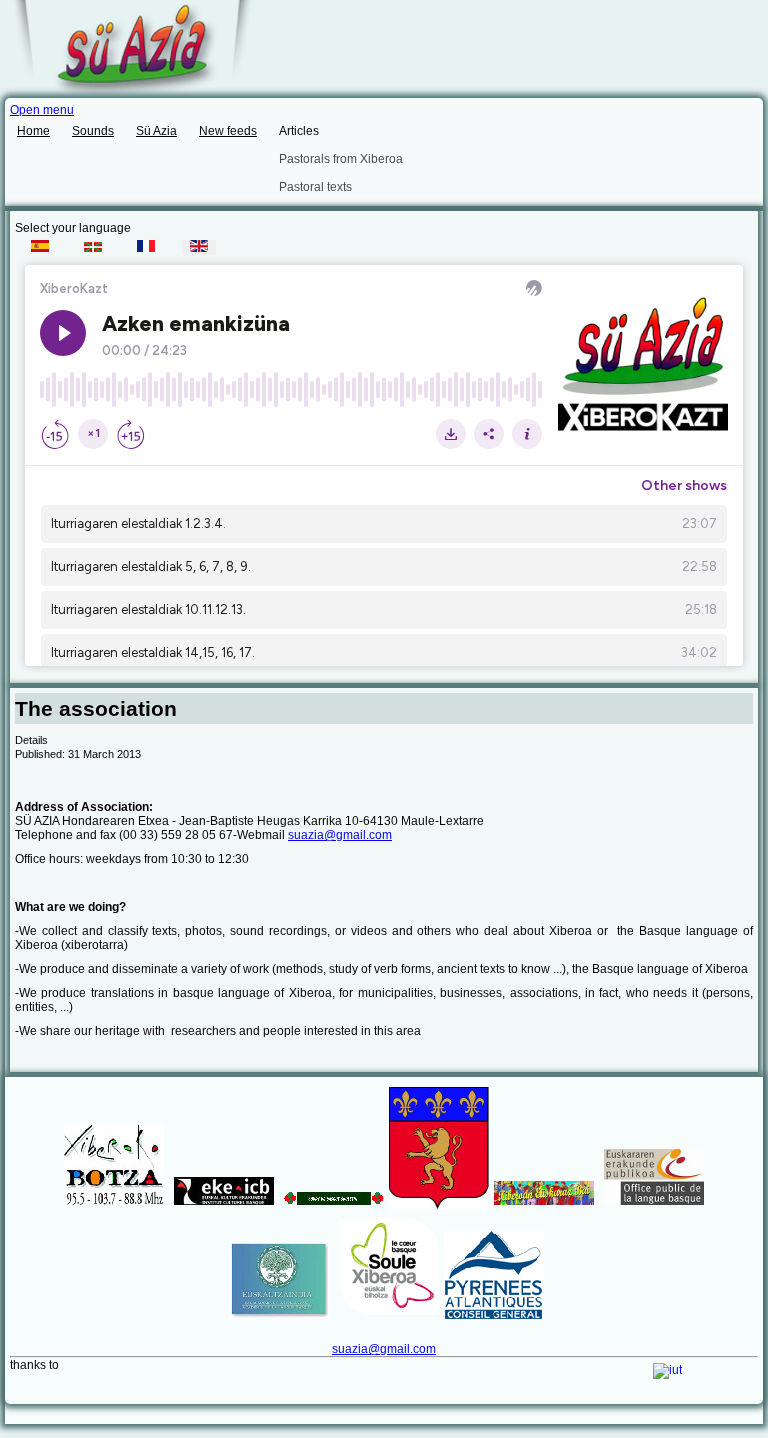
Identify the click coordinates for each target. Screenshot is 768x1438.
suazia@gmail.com (340, 835)
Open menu (42, 110)
